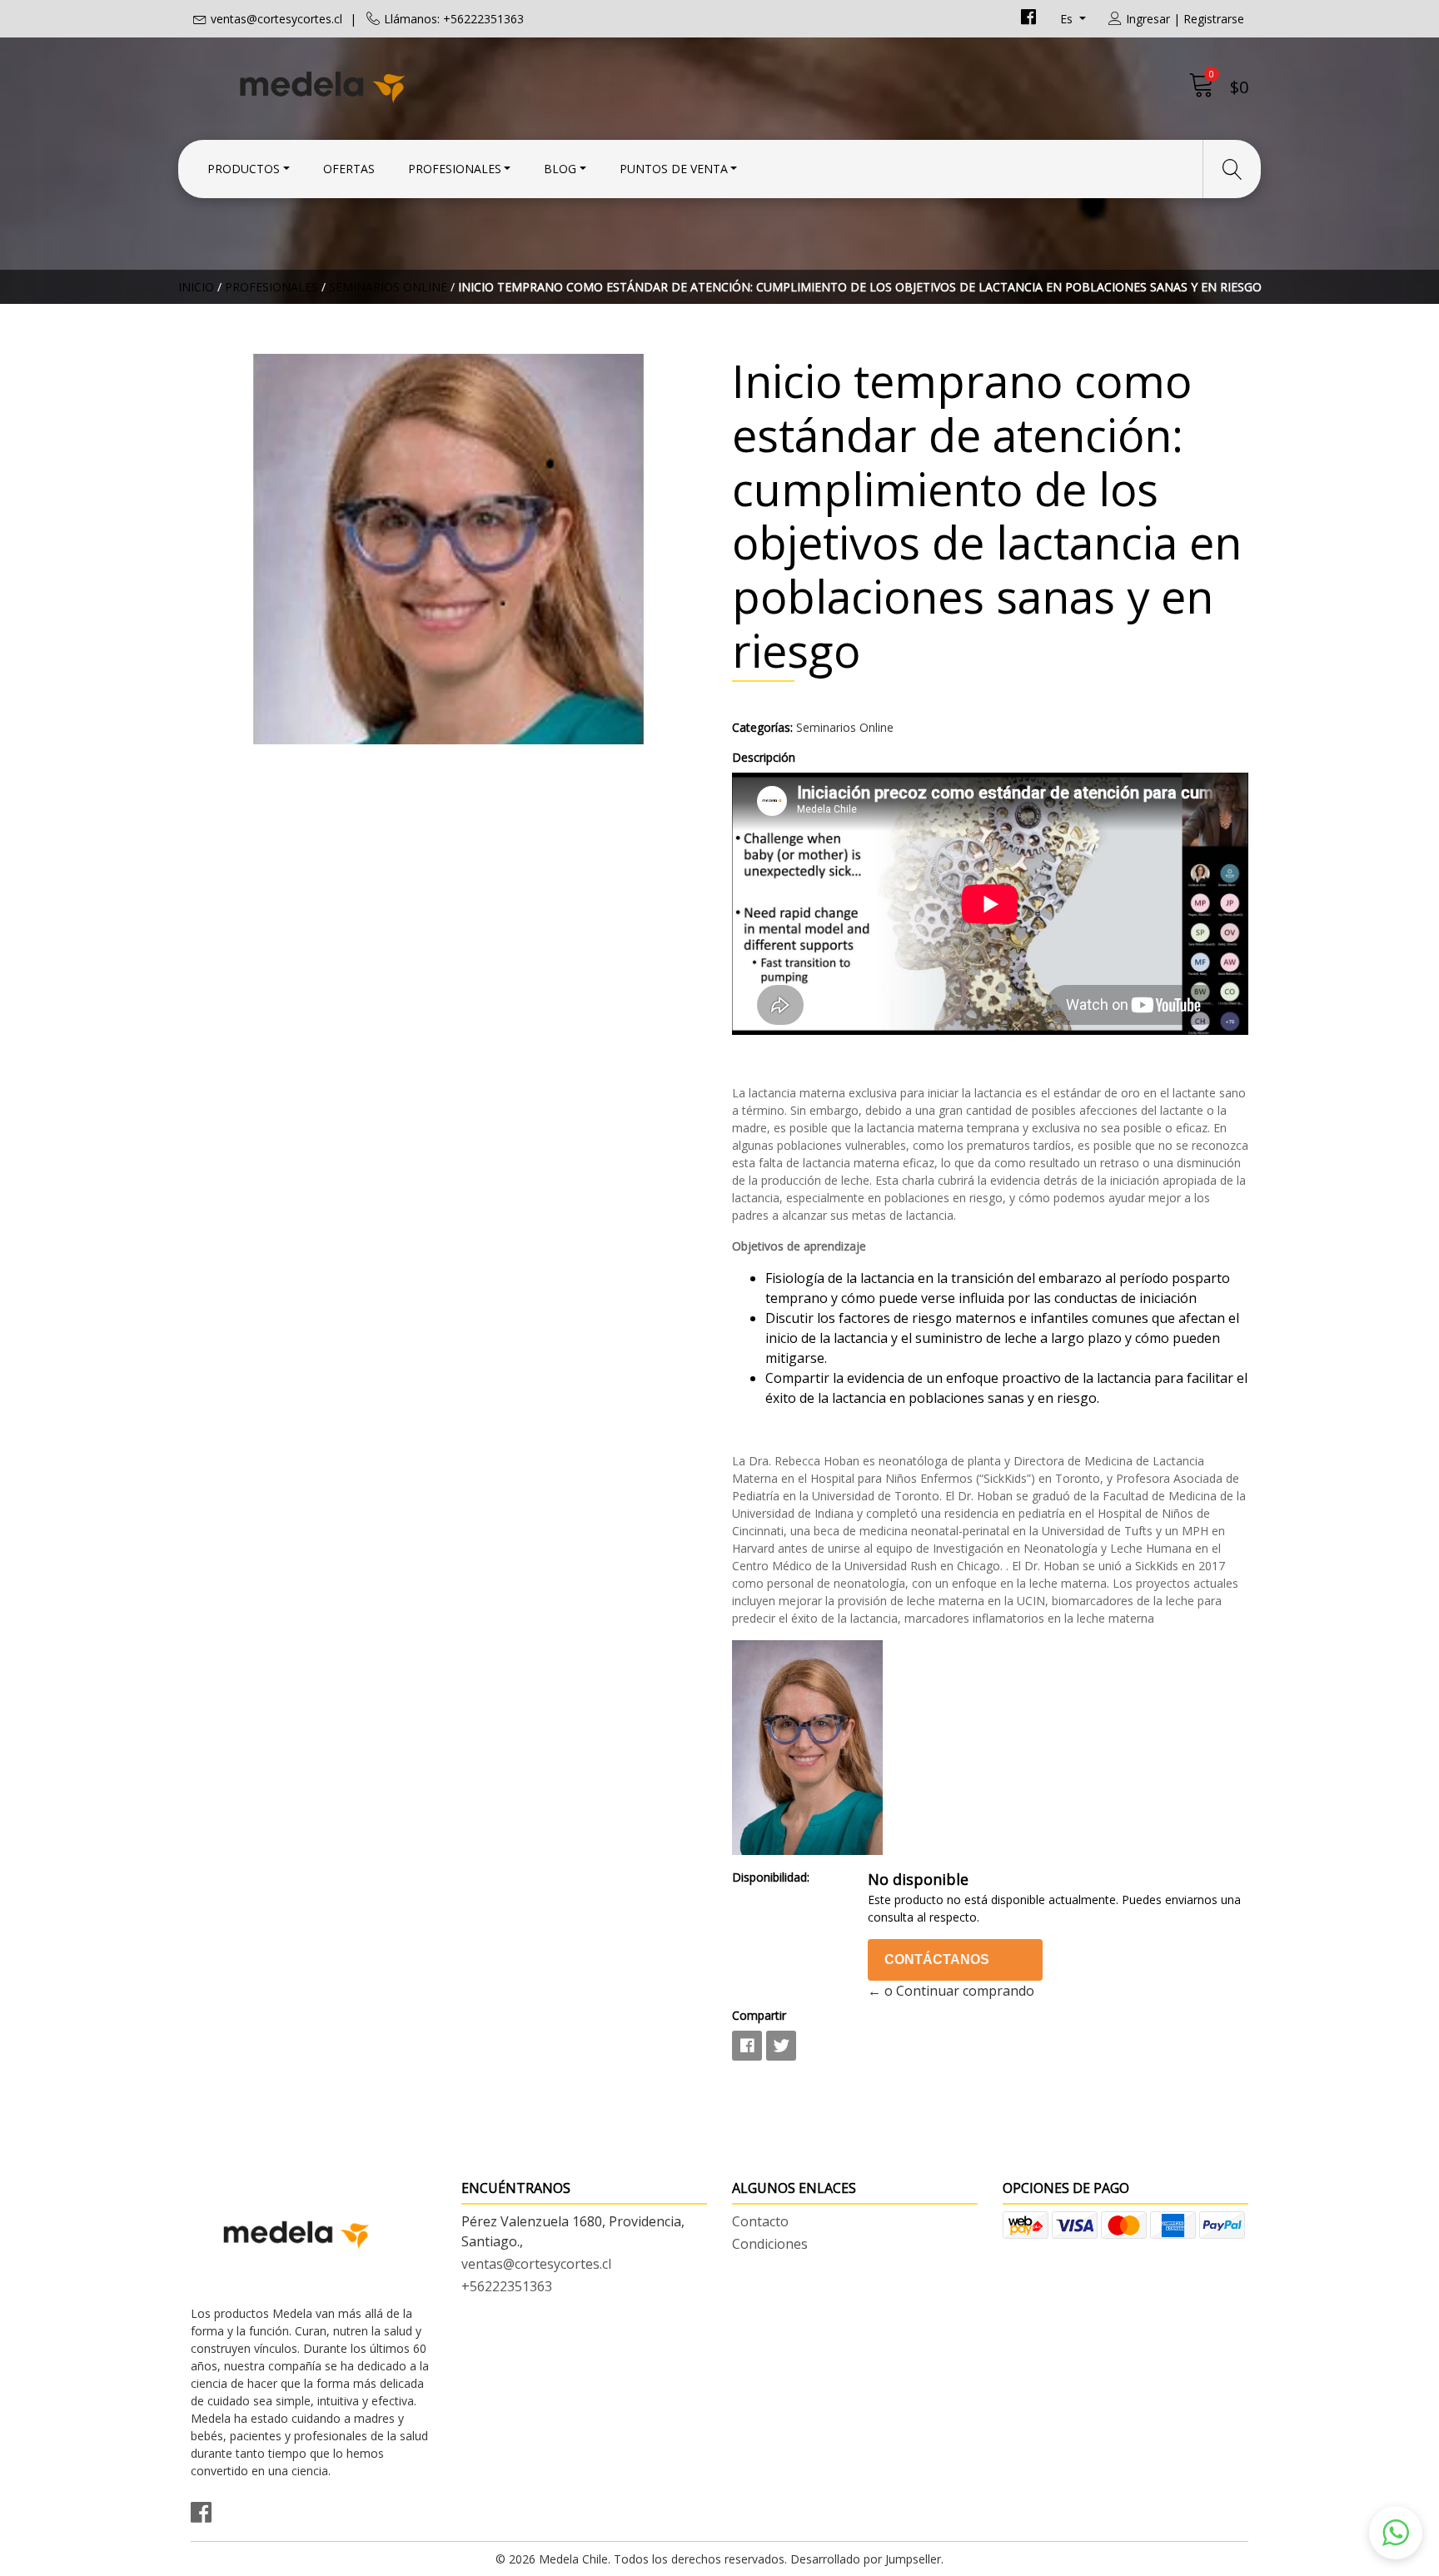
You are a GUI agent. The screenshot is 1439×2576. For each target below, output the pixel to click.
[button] (1396, 2533)
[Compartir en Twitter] (781, 2046)
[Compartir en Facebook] (747, 2046)
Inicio (196, 287)
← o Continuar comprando (951, 1991)
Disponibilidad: (771, 1877)
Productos (244, 169)
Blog (560, 169)
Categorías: (762, 727)
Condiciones (770, 2244)
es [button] (1068, 19)
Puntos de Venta (674, 169)
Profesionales (455, 169)
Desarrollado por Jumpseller (866, 2559)
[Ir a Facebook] (1028, 19)
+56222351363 (507, 2286)
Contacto (760, 2221)
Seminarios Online (388, 287)
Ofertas (349, 169)
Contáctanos (937, 1959)
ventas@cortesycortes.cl (276, 19)
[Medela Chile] (455, 85)
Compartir (759, 2015)
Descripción (764, 757)
